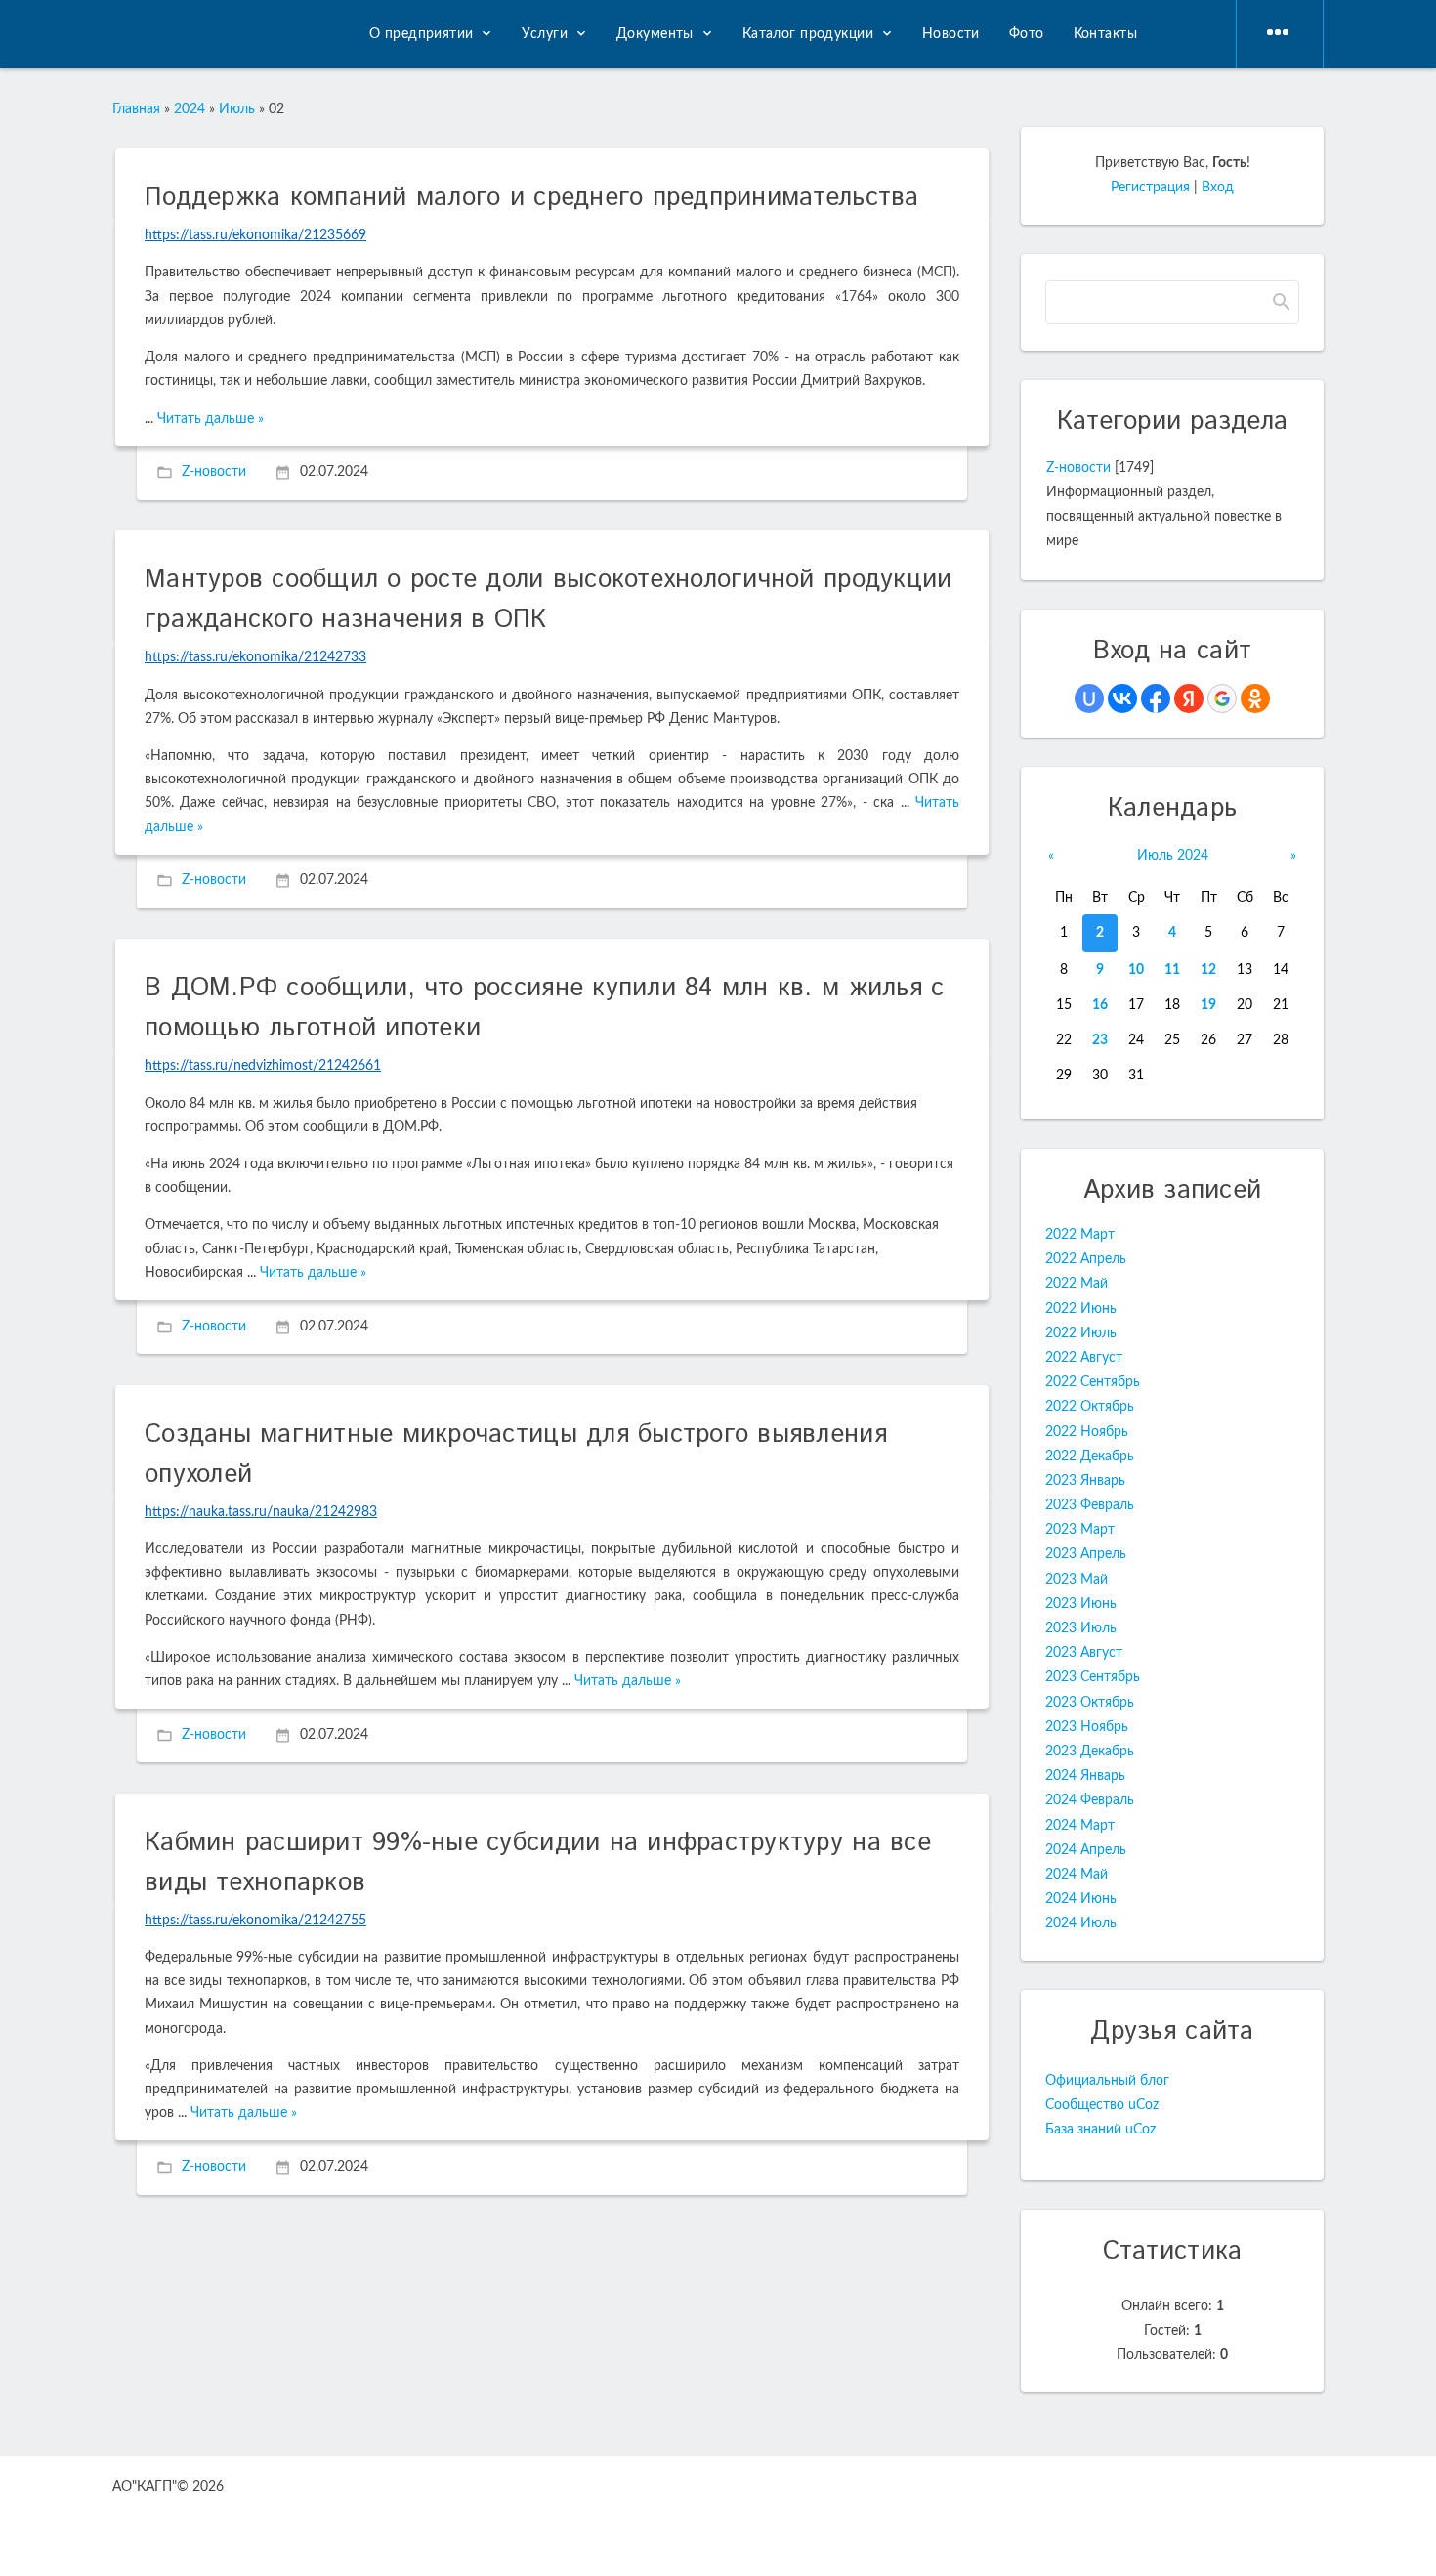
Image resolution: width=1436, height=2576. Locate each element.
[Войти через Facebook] (1156, 698)
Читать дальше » (211, 419)
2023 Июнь (1081, 1604)
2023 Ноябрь (1087, 1727)
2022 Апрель (1086, 1259)
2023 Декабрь (1090, 1752)
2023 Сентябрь (1093, 1677)
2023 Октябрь (1090, 1703)
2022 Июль (1081, 1333)
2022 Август (1084, 1358)
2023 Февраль (1090, 1505)
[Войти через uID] (1089, 698)
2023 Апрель (1086, 1554)
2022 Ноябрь (1087, 1432)
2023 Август (1084, 1653)
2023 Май (1077, 1580)
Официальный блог (1107, 2081)
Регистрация (1150, 188)
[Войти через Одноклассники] (1255, 698)
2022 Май (1077, 1284)
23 (1100, 1040)
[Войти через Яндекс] (1189, 698)
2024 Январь (1085, 1776)
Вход (1218, 188)
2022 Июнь (1081, 1309)
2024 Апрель (1086, 1850)
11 (1172, 970)
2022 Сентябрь (1093, 1382)
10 (1136, 970)
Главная (136, 109)
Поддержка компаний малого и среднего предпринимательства (532, 198)
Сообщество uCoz (1102, 2105)
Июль (237, 109)
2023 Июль (1081, 1628)
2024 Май (1077, 1875)
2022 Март (1080, 1235)
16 (1100, 1005)
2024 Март (1080, 1826)
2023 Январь (1085, 1481)
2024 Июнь (1081, 1899)
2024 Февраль (1090, 1800)
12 (1208, 970)
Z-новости (214, 473)
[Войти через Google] (1222, 698)
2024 (190, 109)
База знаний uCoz (1100, 2130)
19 (1208, 1005)
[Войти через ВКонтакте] (1122, 698)
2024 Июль (1081, 1923)
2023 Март (1080, 1530)
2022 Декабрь (1090, 1457)
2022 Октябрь (1090, 1407)
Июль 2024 (1173, 856)
